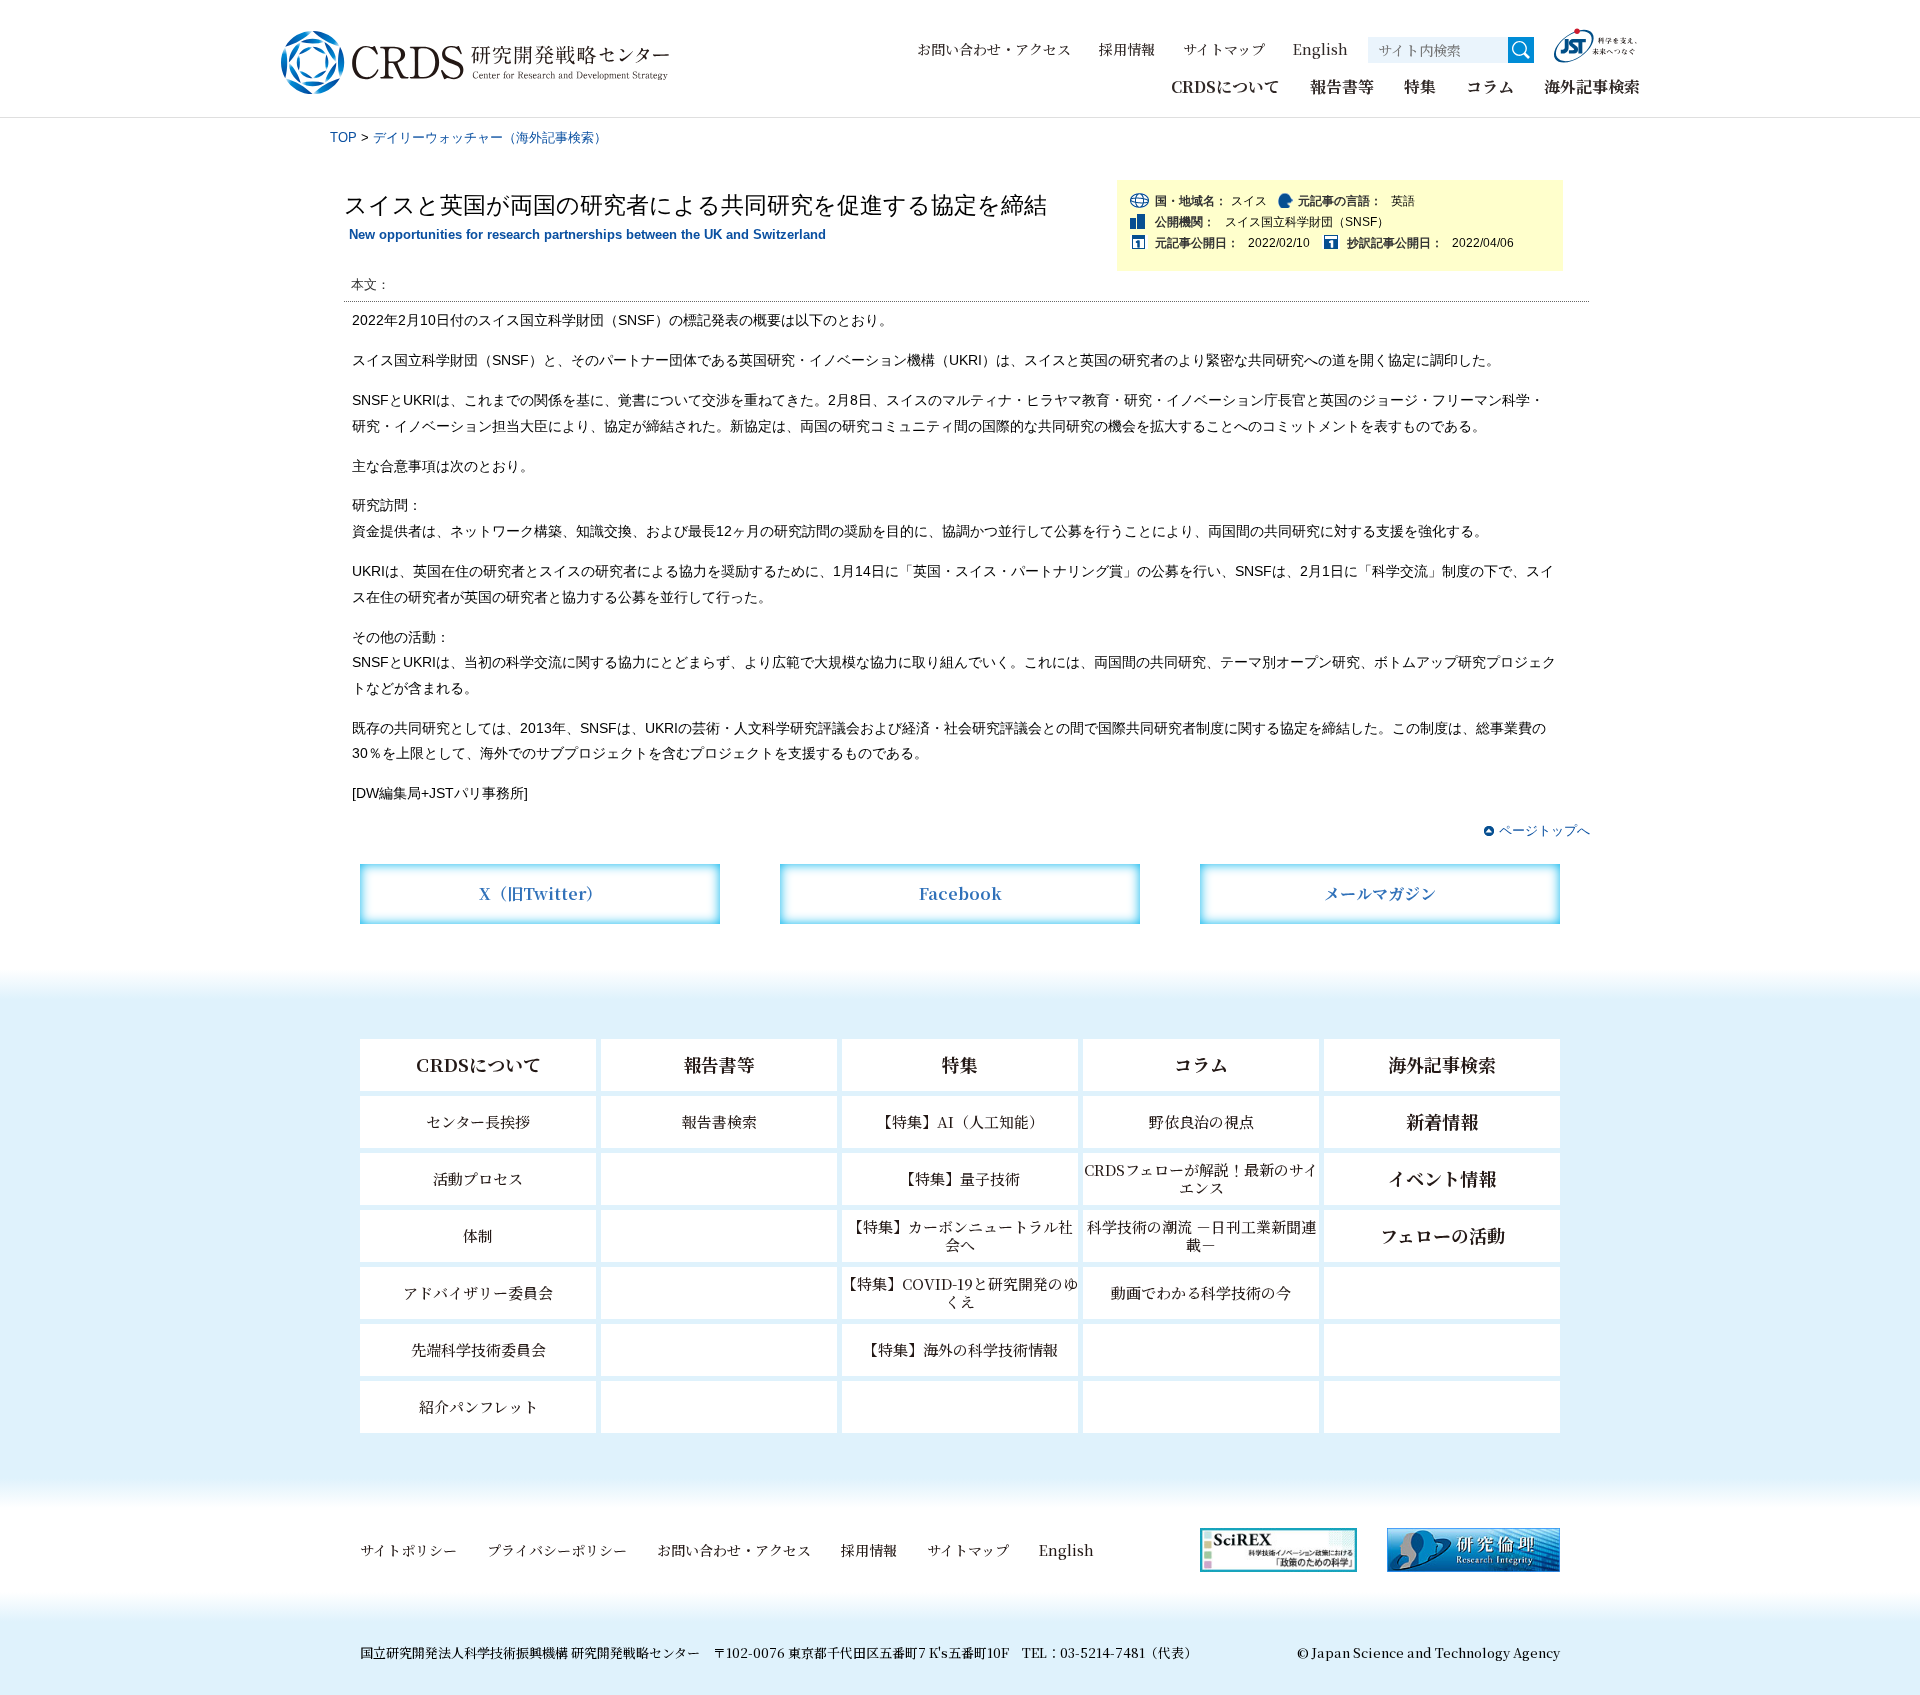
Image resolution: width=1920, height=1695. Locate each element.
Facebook (960, 893)
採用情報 (1127, 49)
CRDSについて (1225, 86)
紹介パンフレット (478, 1406)
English (1320, 49)
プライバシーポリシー (557, 1550)
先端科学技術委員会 (478, 1349)
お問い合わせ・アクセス (994, 49)
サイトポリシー (408, 1550)
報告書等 (1342, 86)
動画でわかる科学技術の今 (1201, 1292)
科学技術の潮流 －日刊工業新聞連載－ (1201, 1235)
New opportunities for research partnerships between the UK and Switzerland (587, 234)
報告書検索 (719, 1121)
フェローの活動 (1442, 1235)
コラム (1490, 86)
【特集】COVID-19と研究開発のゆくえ (960, 1292)
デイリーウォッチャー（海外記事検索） (490, 137)
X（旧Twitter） (540, 893)
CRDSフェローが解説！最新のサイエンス (1201, 1178)
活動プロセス (478, 1178)
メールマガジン (1380, 893)
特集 (1420, 86)
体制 (478, 1235)
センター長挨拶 (478, 1121)
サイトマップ (1224, 49)
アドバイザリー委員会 (478, 1292)
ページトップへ (1544, 830)
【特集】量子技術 (960, 1178)
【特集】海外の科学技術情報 (960, 1349)
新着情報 (1442, 1121)
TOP (343, 137)
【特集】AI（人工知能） (960, 1121)
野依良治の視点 (1201, 1121)
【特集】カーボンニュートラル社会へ (960, 1235)
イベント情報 (1442, 1178)
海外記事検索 (1592, 86)
